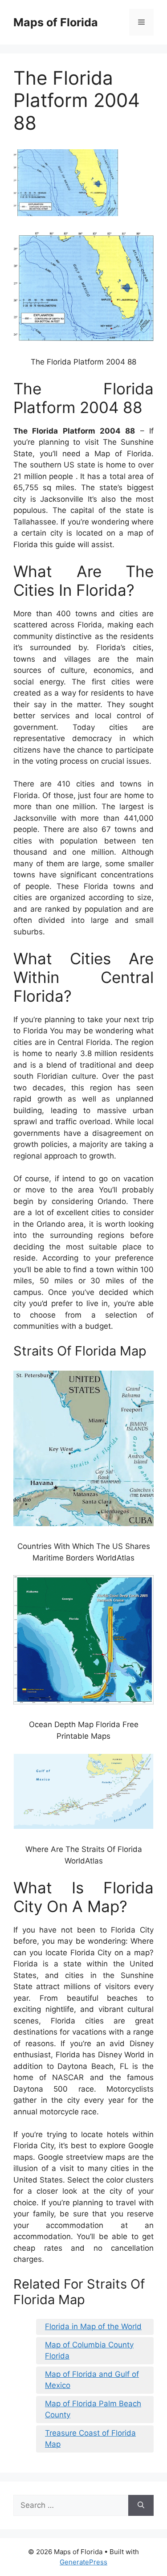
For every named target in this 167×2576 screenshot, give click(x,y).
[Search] (141, 2506)
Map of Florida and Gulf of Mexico (92, 2380)
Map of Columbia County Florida (89, 2351)
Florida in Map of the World (93, 2326)
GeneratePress (83, 2562)
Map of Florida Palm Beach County (93, 2409)
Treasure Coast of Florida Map (90, 2439)
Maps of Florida (56, 22)
